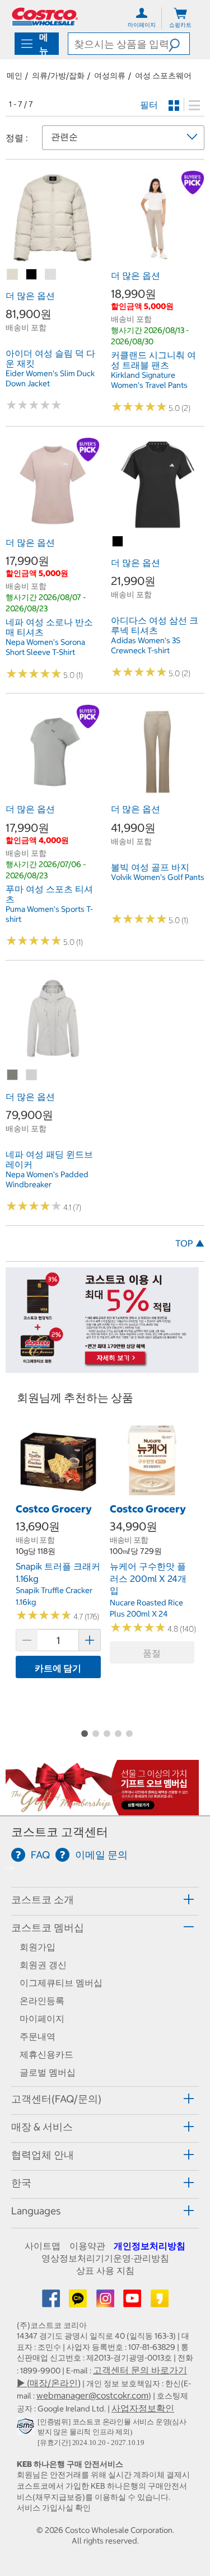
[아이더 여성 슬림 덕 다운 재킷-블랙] (32, 275)
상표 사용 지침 (105, 2270)
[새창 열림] (27, 2429)
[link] (53, 259)
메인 (15, 76)
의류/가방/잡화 (58, 76)
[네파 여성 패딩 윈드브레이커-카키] (13, 1075)
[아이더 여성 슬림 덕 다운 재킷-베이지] (13, 275)
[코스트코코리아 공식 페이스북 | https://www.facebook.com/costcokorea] (52, 2302)
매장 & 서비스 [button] (42, 2127)
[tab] (105, 1900)
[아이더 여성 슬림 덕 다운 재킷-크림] (51, 275)
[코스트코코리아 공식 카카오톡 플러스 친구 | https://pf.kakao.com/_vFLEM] (79, 2302)
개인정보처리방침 (150, 2246)
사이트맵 (43, 2246)
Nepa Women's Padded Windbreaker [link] (47, 1179)
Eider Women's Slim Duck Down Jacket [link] (50, 378)
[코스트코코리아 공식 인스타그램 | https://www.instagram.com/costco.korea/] (106, 2302)
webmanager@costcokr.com (92, 2395)
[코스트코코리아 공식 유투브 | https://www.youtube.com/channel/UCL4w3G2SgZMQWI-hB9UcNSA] (133, 2302)
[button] (179, 44)
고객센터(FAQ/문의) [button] (56, 2099)
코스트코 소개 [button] (43, 1900)
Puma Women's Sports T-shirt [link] (49, 914)
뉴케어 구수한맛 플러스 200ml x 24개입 (148, 1578)
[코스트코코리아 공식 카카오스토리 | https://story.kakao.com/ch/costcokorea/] (160, 2302)
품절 (152, 1653)
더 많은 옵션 (30, 296)
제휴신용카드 (46, 2054)
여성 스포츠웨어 (163, 76)
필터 (149, 105)
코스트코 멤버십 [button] (48, 1928)
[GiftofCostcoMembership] (102, 1810)
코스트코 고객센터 (60, 1832)
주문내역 (38, 2036)
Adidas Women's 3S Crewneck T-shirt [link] (146, 645)
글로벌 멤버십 (48, 2072)
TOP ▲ (190, 1243)
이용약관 (87, 2246)
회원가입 (38, 1947)
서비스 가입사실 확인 (54, 2508)
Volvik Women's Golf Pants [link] (158, 877)
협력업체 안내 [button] (43, 2155)
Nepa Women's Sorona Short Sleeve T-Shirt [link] (45, 647)
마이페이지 (42, 2018)
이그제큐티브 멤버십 (61, 1983)
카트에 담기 (58, 1668)
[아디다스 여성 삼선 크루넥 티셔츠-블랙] (118, 542)
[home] (45, 17)
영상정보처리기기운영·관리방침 (105, 2258)
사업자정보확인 (143, 2408)
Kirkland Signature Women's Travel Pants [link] (149, 380)
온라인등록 (42, 2001)
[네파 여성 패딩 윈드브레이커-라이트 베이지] (32, 1075)
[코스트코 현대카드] (102, 1367)
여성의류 (110, 76)
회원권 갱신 (43, 1965)
